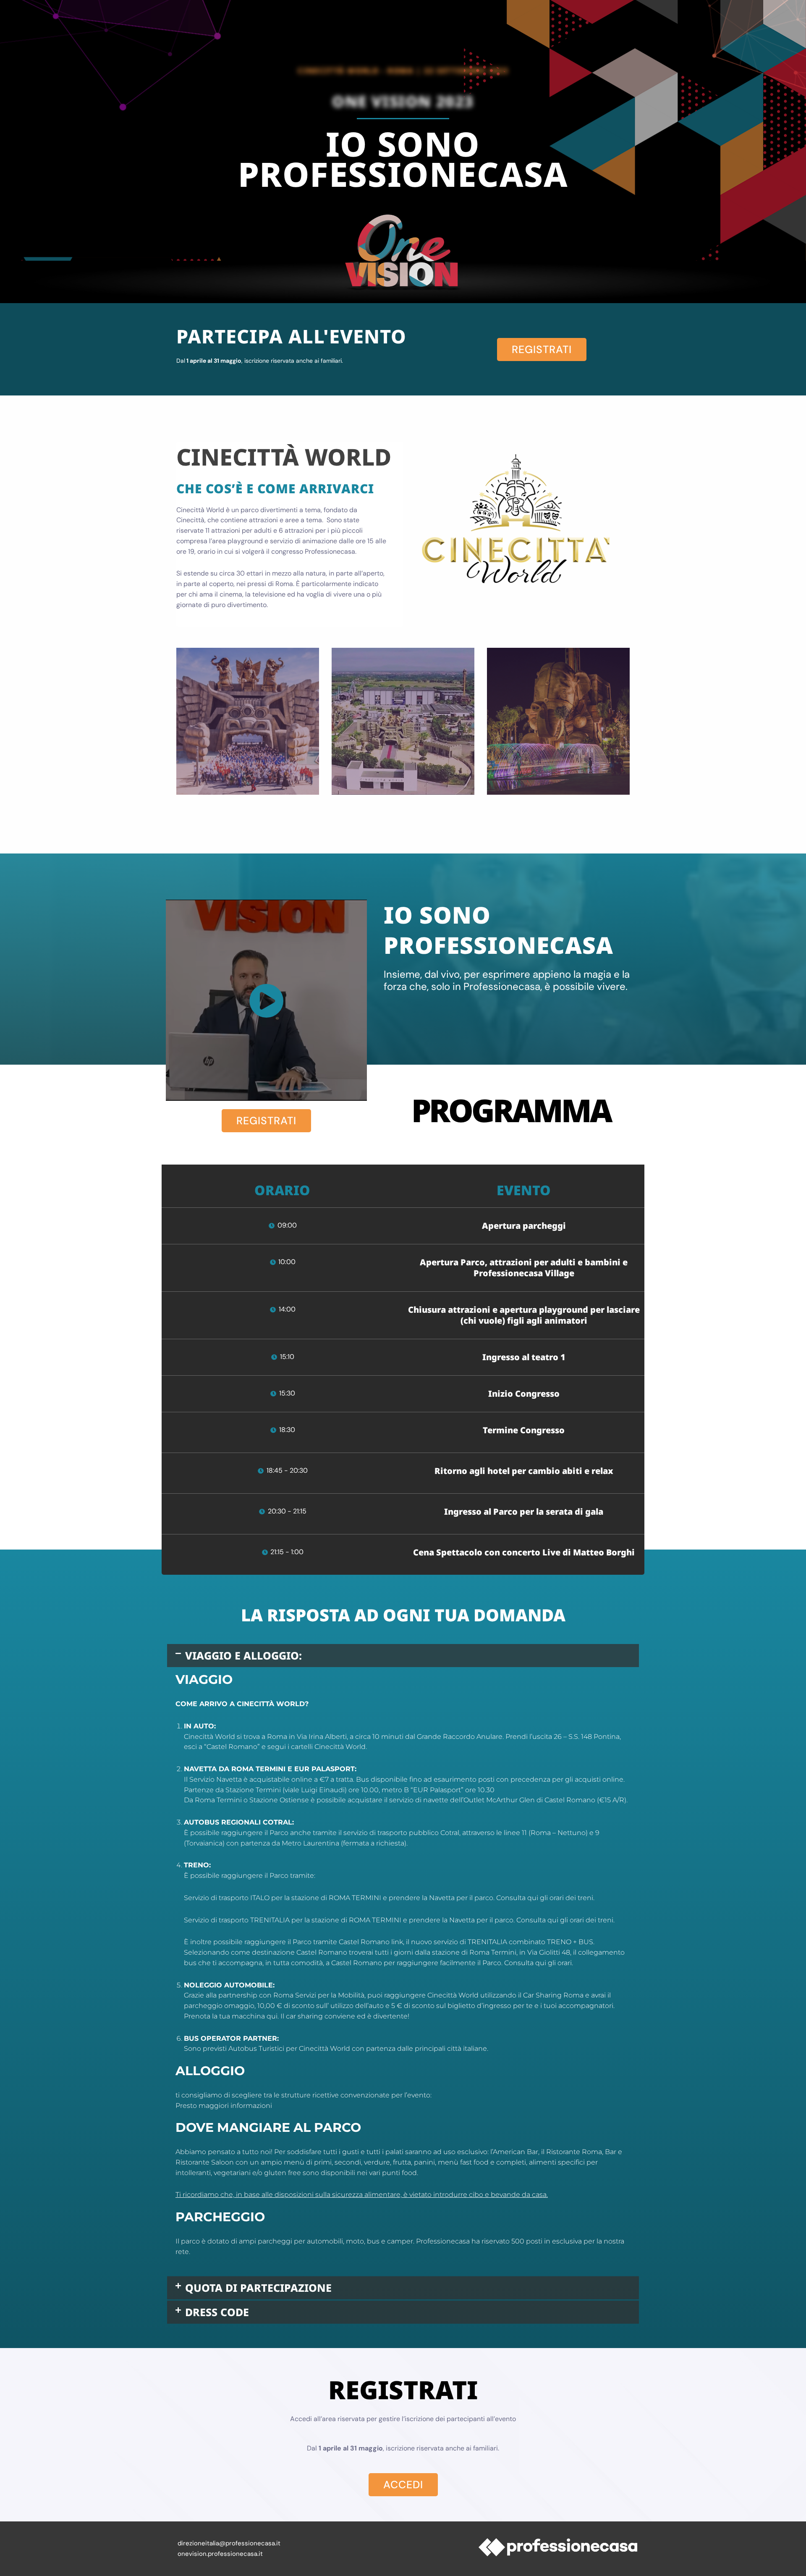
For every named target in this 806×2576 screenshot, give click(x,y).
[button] (403, 1656)
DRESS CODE (217, 2312)
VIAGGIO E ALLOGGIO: (243, 1655)
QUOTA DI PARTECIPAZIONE (258, 2288)
